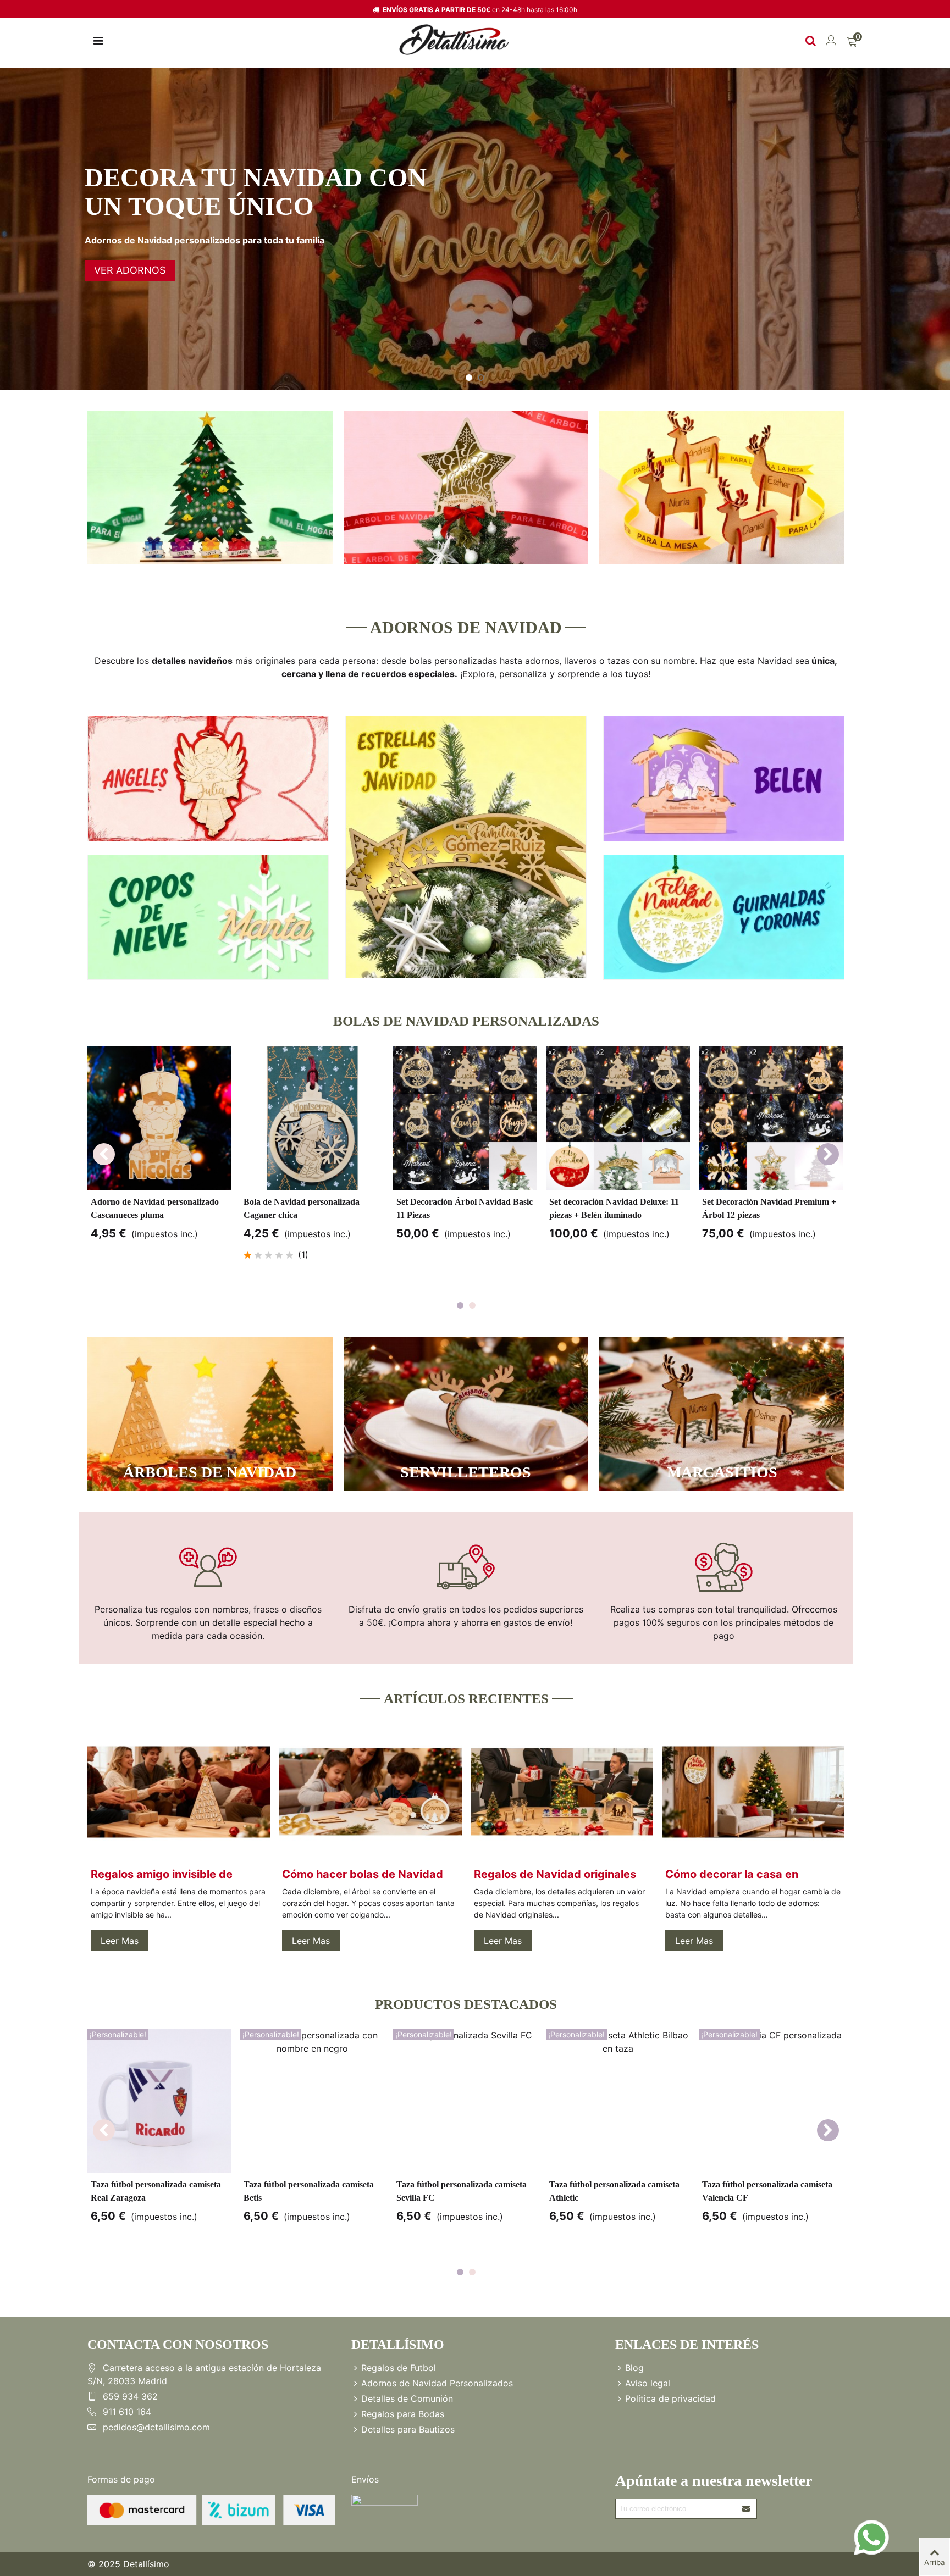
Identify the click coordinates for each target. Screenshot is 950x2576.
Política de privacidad (670, 2398)
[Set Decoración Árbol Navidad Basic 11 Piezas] (465, 1118)
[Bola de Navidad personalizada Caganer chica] (312, 1118)
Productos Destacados (466, 2004)
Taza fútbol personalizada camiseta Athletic (614, 2191)
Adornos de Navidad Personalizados (437, 2383)
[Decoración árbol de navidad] (466, 487)
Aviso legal (648, 2383)
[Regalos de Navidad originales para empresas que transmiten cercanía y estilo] (562, 1791)
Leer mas (120, 1941)
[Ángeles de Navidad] (208, 779)
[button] (828, 1154)
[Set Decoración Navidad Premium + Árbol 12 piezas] (771, 1118)
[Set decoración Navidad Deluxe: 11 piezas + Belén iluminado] (618, 1118)
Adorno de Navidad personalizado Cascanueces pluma (155, 1208)
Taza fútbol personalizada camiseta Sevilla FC (462, 2191)
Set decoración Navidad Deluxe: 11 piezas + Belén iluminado (614, 1208)
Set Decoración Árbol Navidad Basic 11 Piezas (465, 1208)
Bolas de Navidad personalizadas (466, 1021)
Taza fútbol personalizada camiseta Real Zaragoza (156, 2191)
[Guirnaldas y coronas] (724, 918)
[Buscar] (810, 40)
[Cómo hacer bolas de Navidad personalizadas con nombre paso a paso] (370, 1791)
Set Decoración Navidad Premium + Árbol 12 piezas (769, 1208)
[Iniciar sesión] (831, 40)
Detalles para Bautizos (408, 2429)
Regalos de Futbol (399, 2368)
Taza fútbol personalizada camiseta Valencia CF (767, 2191)
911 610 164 (127, 2412)
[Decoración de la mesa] (722, 487)
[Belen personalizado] (724, 779)
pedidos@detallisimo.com (156, 2427)
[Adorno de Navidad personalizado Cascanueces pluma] (159, 1118)
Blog (634, 2368)
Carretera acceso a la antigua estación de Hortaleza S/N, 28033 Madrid (204, 2374)
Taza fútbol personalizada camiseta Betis (309, 2191)
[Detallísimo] (454, 40)
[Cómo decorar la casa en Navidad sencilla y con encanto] (753, 1791)
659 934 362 (130, 2396)
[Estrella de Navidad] (466, 847)
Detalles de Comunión (407, 2398)
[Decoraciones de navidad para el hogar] (210, 487)
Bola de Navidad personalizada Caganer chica (302, 1208)
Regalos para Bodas (403, 2414)
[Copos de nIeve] (208, 918)
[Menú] (98, 40)
